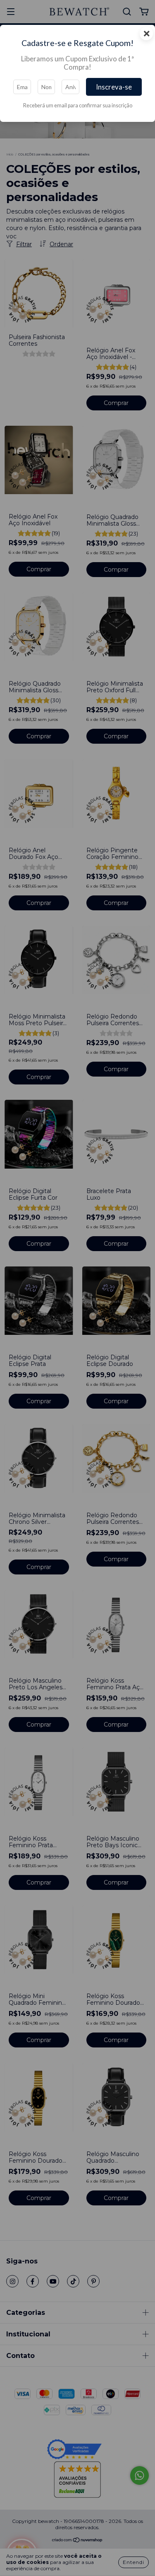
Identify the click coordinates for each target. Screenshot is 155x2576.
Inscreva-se (114, 87)
